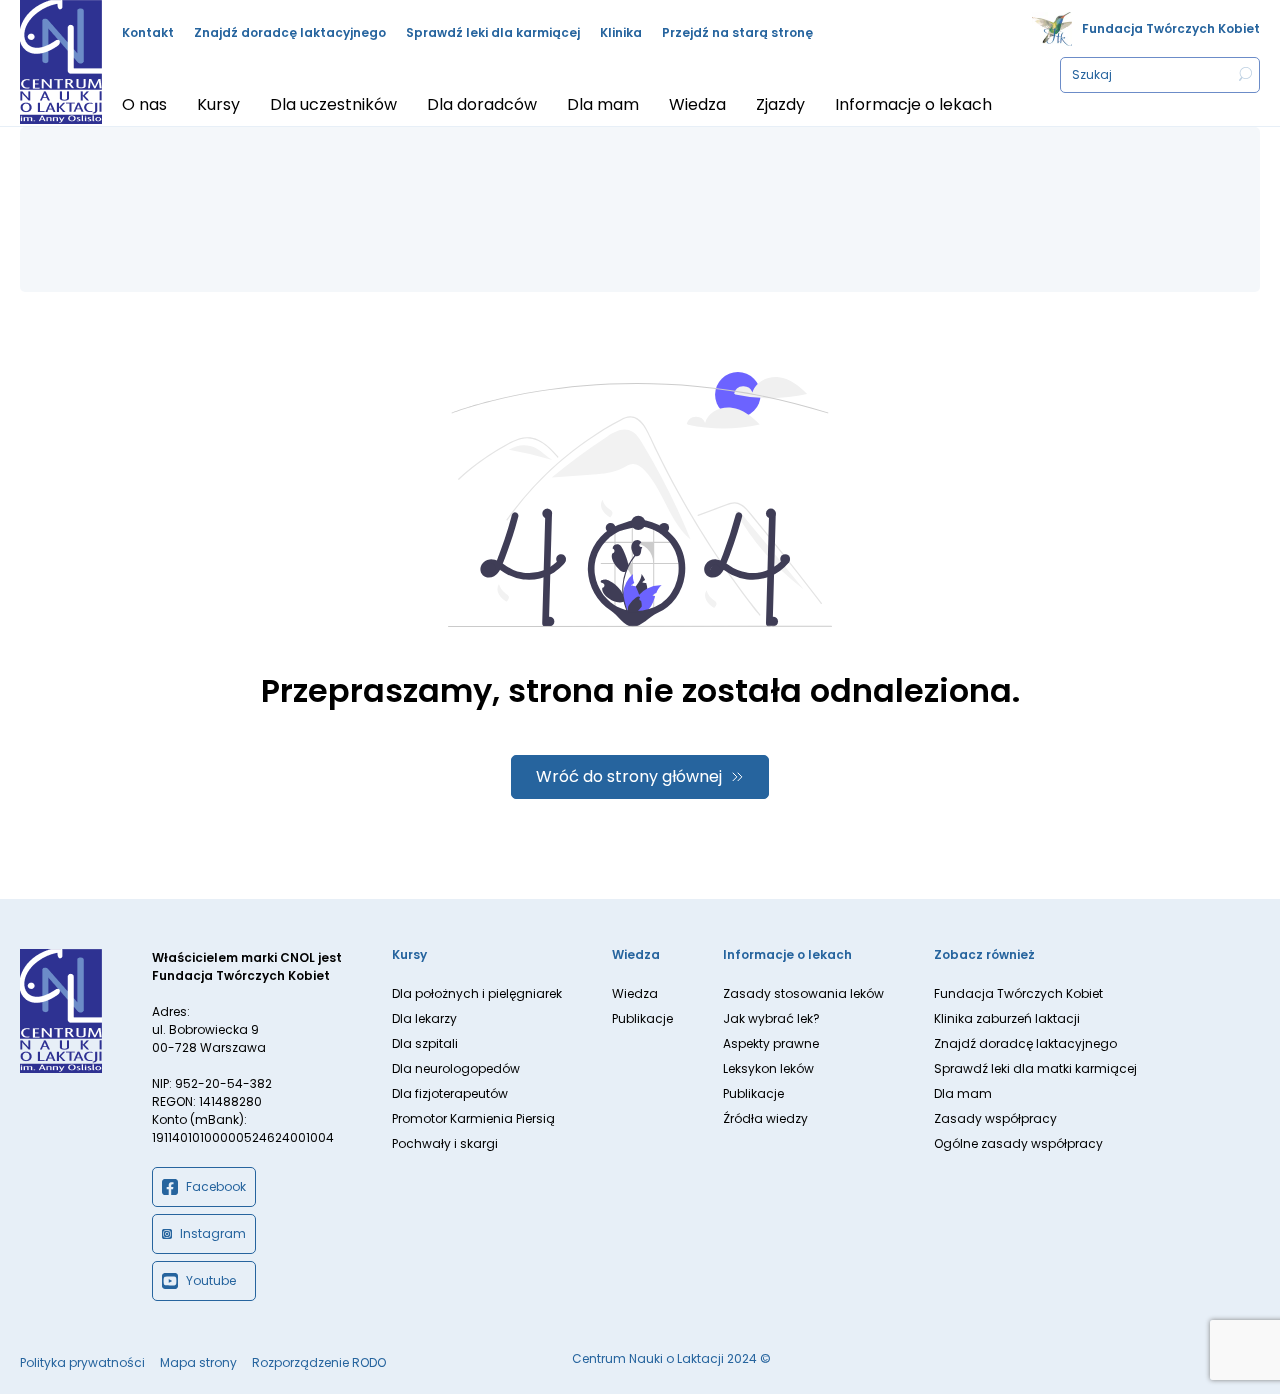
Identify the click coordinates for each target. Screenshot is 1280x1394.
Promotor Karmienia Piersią (473, 1118)
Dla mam (963, 1093)
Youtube (211, 1280)
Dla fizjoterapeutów (450, 1093)
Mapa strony (198, 1362)
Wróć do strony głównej (629, 776)
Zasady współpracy (995, 1118)
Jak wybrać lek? (771, 1018)
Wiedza (635, 993)
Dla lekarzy (424, 1018)
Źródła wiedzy (765, 1118)
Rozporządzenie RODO (319, 1362)
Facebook (216, 1186)
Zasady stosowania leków (803, 993)
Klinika (621, 32)
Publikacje (642, 1018)
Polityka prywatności (82, 1362)
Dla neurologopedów (456, 1068)
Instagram (213, 1233)
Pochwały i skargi (445, 1143)
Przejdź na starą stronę (737, 32)
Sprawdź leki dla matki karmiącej (1035, 1068)
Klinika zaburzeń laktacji (1007, 1018)
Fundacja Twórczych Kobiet (1171, 28)
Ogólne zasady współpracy (1018, 1143)
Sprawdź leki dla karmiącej (493, 32)
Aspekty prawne (771, 1043)
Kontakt (148, 32)
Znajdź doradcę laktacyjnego (290, 32)
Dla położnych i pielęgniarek (477, 993)
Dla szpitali (425, 1043)
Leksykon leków (768, 1068)
